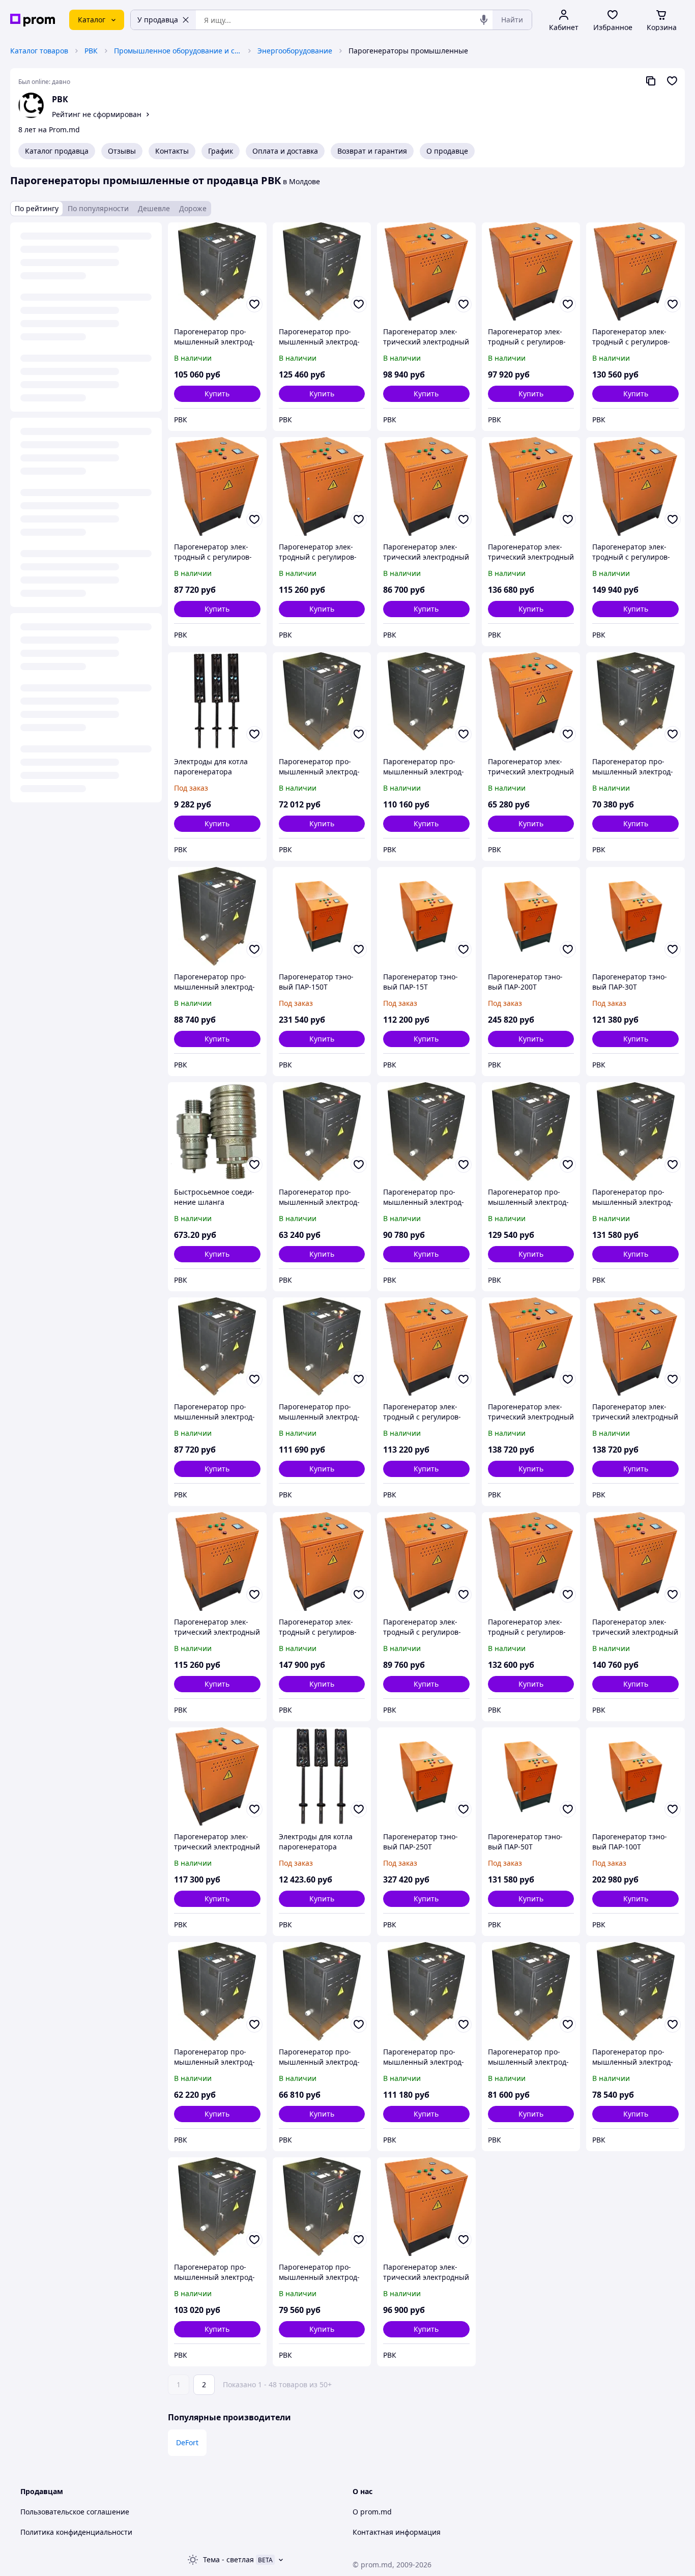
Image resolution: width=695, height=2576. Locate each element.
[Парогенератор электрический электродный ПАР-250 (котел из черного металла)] (531, 1347)
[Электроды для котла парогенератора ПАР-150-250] (322, 1777)
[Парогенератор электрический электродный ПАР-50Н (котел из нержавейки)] (426, 486)
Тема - (228, 2559)
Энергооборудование (295, 51)
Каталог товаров (39, 51)
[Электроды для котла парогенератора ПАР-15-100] (217, 702)
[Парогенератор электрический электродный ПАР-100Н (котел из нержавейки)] (426, 272)
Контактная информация (397, 2532)
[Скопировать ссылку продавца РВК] (651, 81)
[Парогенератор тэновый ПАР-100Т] (635, 1777)
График (221, 151)
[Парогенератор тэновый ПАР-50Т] (531, 1777)
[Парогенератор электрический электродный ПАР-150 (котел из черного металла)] (217, 1561)
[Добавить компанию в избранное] (672, 81)
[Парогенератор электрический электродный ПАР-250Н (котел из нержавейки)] (635, 1561)
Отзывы (122, 151)
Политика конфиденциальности (76, 2532)
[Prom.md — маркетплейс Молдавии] (33, 20)
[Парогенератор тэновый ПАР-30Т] (635, 916)
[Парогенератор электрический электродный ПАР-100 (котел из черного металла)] (426, 2207)
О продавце (447, 151)
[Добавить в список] (254, 304)
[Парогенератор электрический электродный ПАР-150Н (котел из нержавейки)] (217, 1777)
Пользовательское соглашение (75, 2512)
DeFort (187, 2442)
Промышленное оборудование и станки (178, 51)
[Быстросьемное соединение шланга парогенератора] (217, 1132)
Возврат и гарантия (372, 151)
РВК (91, 51)
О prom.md (372, 2512)
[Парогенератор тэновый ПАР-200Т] (531, 916)
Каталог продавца (57, 151)
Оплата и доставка (285, 151)
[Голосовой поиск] (484, 20)
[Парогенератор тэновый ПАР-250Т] (426, 1777)
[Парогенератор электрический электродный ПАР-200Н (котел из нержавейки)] (635, 1347)
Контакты (172, 151)
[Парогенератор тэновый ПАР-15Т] (426, 916)
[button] (217, 394)
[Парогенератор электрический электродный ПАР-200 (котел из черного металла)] (531, 486)
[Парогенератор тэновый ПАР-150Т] (322, 916)
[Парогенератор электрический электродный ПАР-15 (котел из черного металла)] (531, 702)
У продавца (158, 20)
